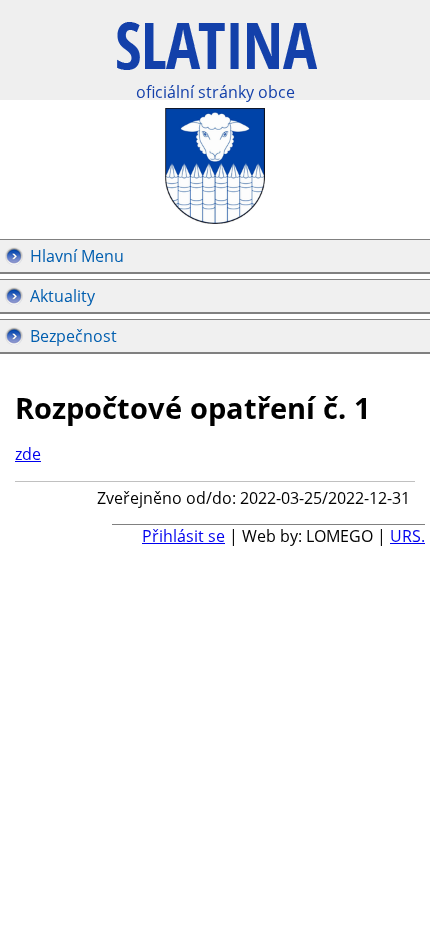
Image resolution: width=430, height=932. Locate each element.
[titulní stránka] (217, 56)
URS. (407, 536)
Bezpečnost (73, 336)
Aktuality (62, 296)
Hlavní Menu (77, 256)
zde (28, 454)
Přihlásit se (183, 536)
